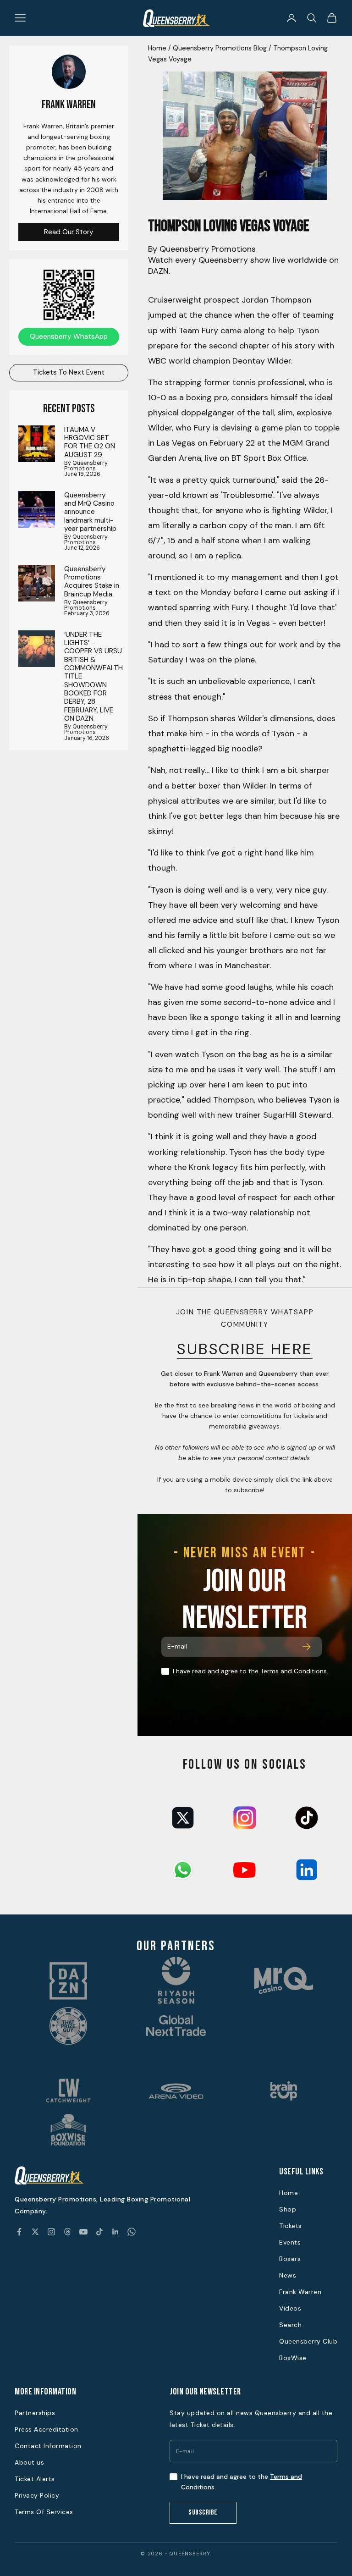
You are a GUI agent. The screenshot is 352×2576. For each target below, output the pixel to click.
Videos (290, 2308)
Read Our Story (69, 232)
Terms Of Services (44, 2512)
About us (29, 2462)
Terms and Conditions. (294, 1671)
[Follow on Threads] (67, 2232)
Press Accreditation (47, 2429)
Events (290, 2242)
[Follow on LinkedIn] (115, 2232)
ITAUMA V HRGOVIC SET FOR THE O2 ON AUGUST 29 (90, 442)
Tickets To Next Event (69, 372)
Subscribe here (245, 1349)
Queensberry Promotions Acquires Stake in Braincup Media (92, 582)
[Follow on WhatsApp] (132, 2232)
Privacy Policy (37, 2495)
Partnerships (35, 2413)
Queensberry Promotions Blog (220, 48)
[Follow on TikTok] (99, 2232)
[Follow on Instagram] (51, 2232)
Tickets (291, 2226)
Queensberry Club (308, 2341)
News (288, 2275)
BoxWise (293, 2358)
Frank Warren (300, 2292)
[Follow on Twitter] (35, 2232)
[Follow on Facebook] (19, 2232)
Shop (288, 2209)
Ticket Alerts (35, 2479)
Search (290, 2325)
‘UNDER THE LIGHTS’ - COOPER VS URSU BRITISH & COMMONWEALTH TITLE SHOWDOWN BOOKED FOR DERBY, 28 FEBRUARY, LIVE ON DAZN (93, 677)
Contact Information (48, 2446)
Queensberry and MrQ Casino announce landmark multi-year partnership (90, 512)
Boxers (290, 2259)
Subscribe (203, 2513)
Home (157, 48)
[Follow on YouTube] (83, 2232)
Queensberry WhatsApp (69, 336)
